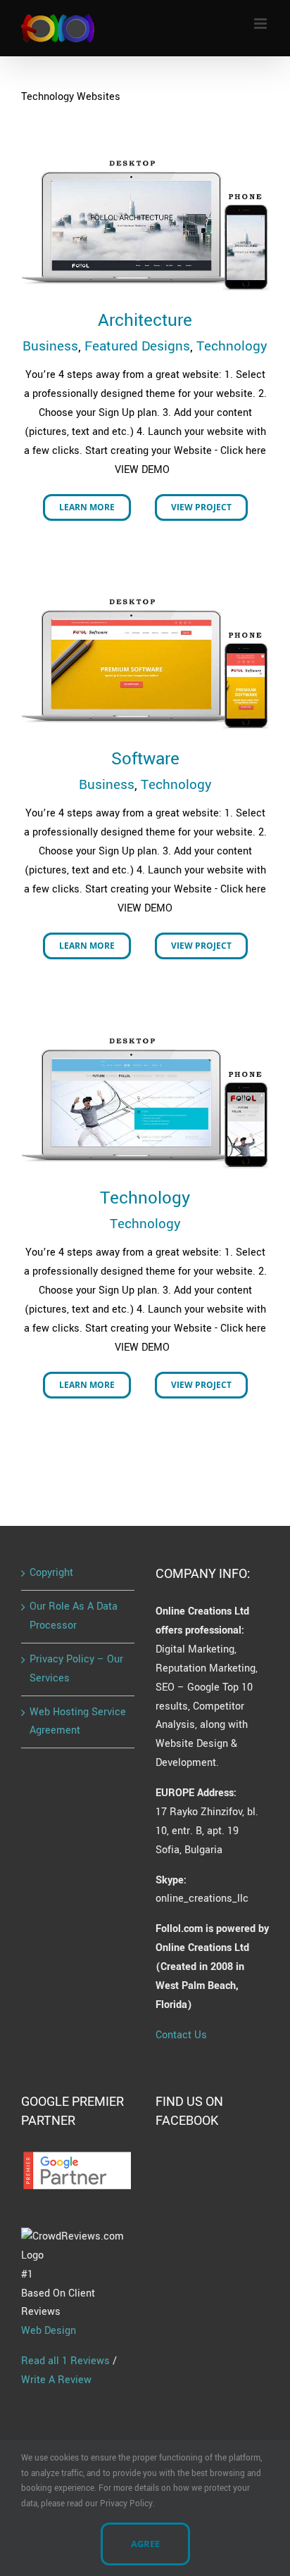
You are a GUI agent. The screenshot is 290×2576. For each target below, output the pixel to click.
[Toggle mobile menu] (261, 24)
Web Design (49, 2331)
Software (145, 759)
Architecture (145, 321)
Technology (232, 346)
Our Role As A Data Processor (74, 1616)
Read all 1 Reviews (65, 2361)
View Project (201, 507)
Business (50, 346)
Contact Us (181, 2035)
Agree (145, 2544)
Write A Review (56, 2380)
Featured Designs (137, 346)
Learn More (87, 507)
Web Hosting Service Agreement (78, 1722)
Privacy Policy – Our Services (76, 1669)
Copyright (51, 1573)
